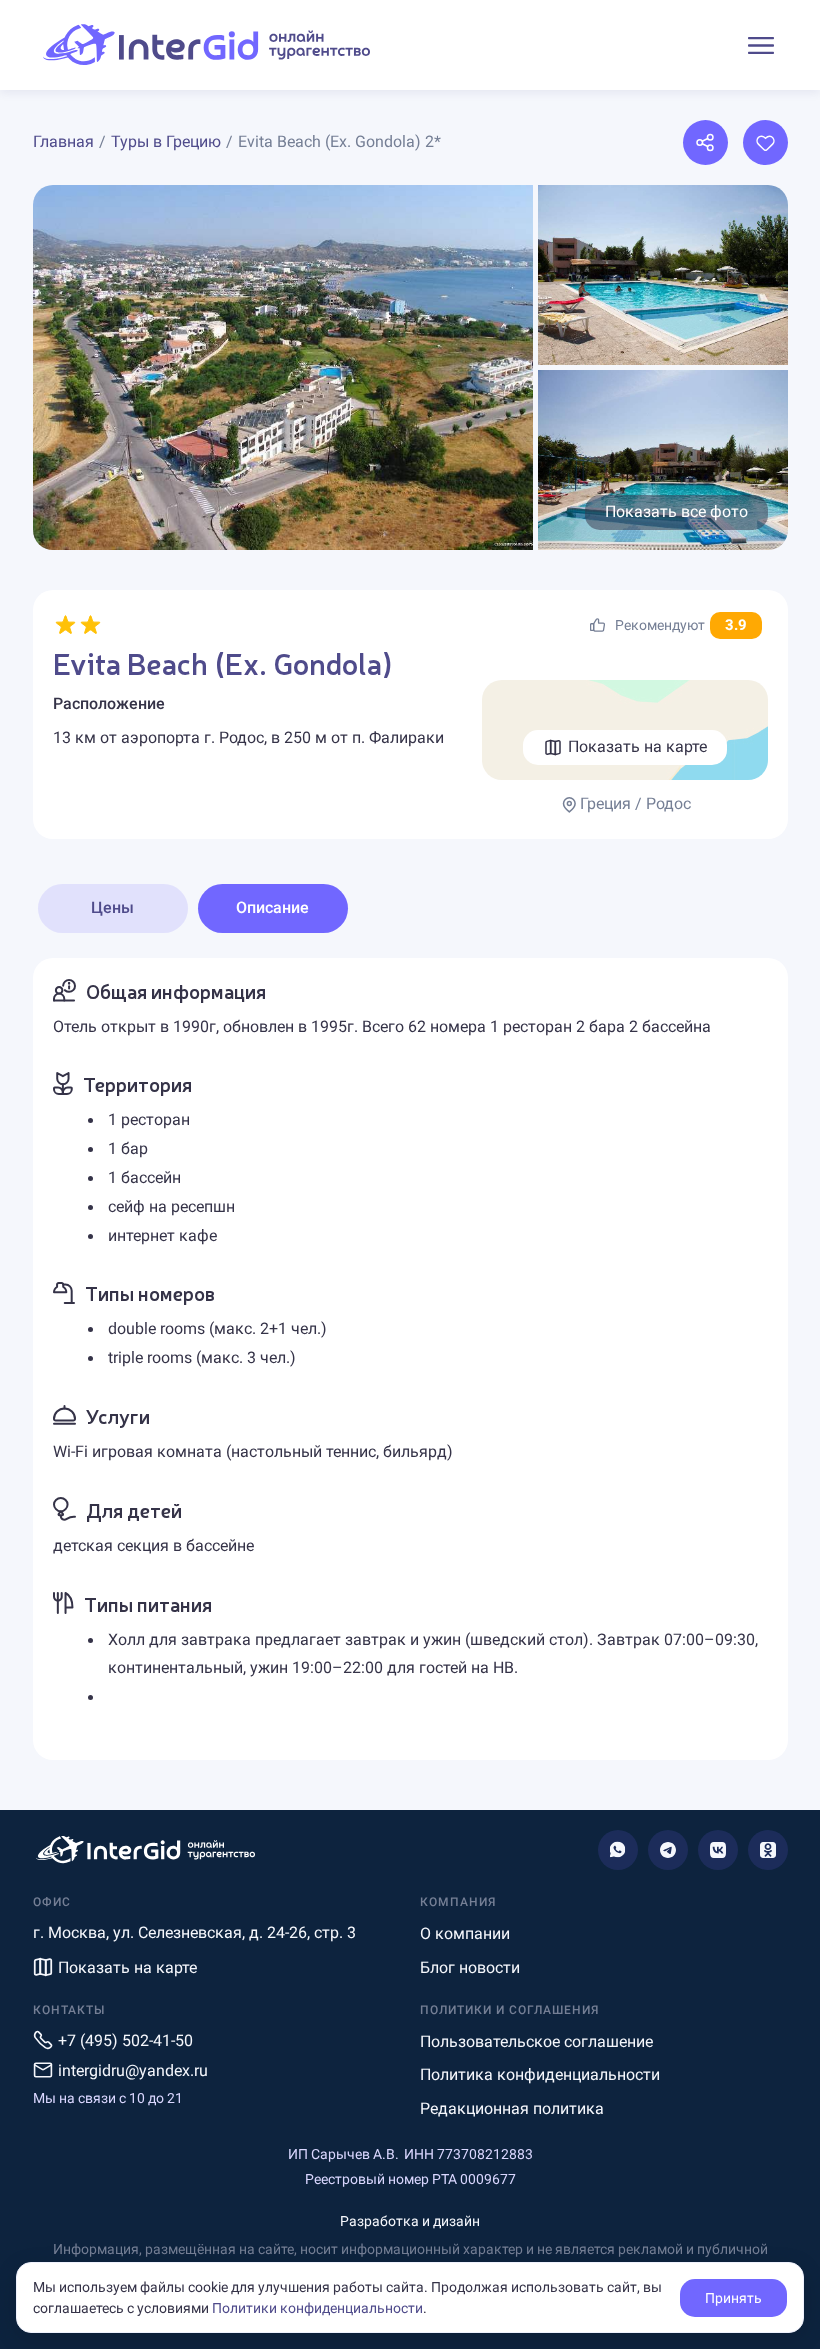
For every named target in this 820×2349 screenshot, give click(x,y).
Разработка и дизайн (410, 2221)
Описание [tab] (272, 907)
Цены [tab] (112, 907)
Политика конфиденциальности (540, 2074)
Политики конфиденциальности (317, 2308)
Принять (733, 2298)
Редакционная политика (512, 2108)
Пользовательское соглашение (536, 2041)
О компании (465, 1933)
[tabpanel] (410, 1359)
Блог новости (470, 1967)
